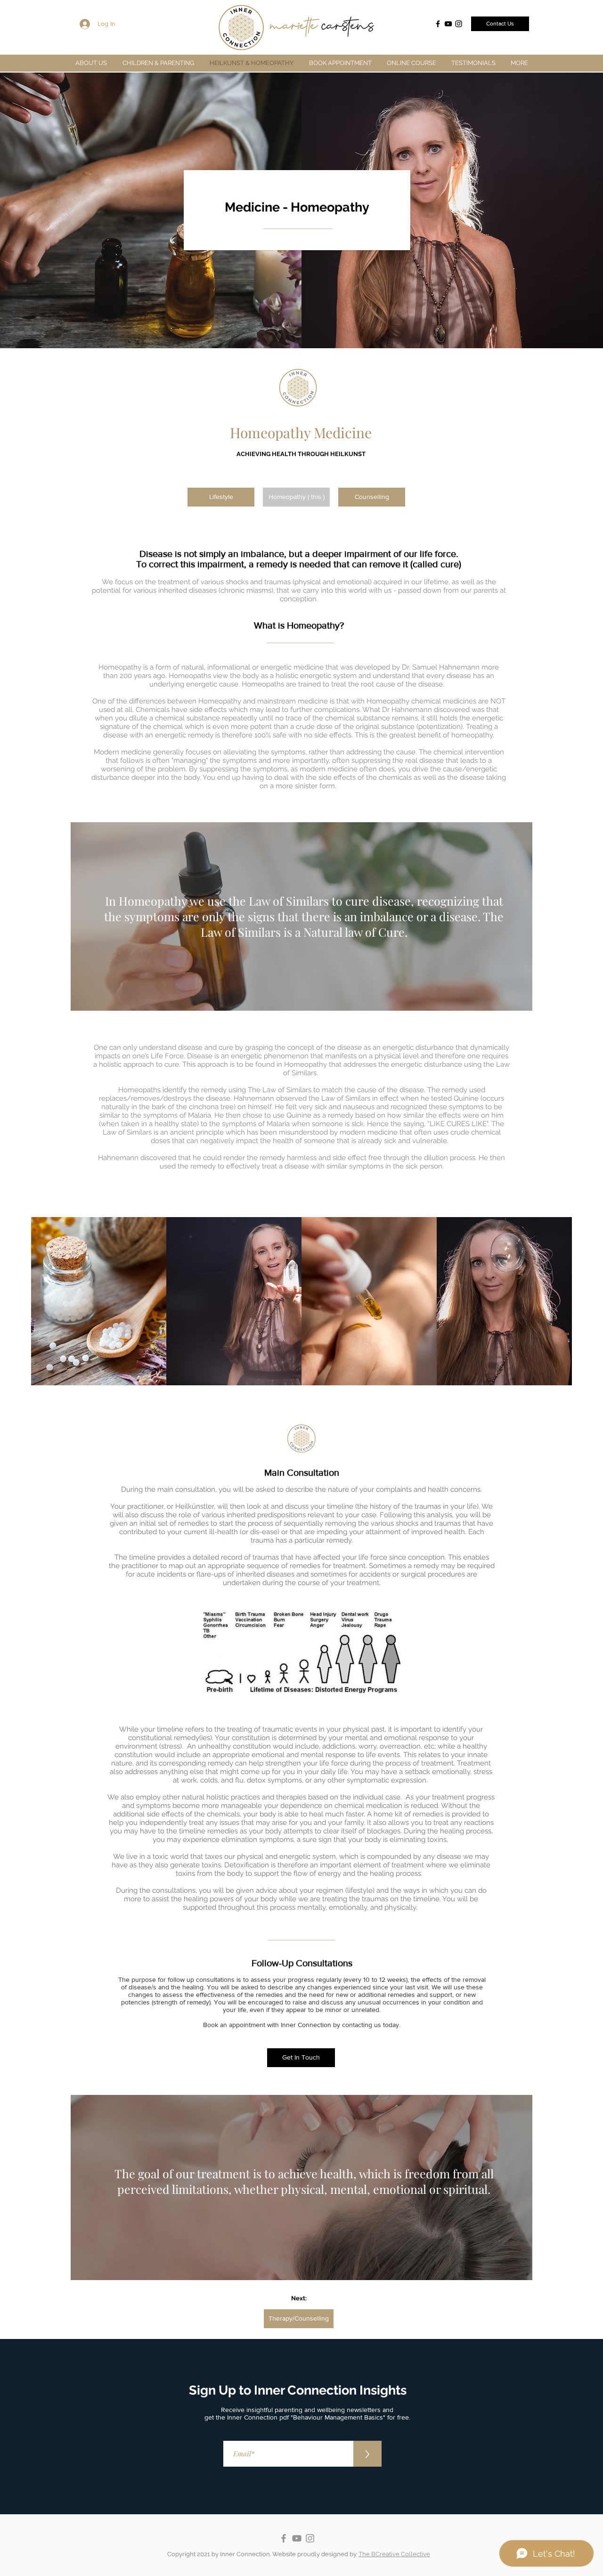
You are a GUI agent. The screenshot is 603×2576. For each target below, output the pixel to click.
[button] (158, 63)
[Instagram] (459, 24)
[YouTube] (448, 24)
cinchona (204, 1107)
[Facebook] (438, 24)
